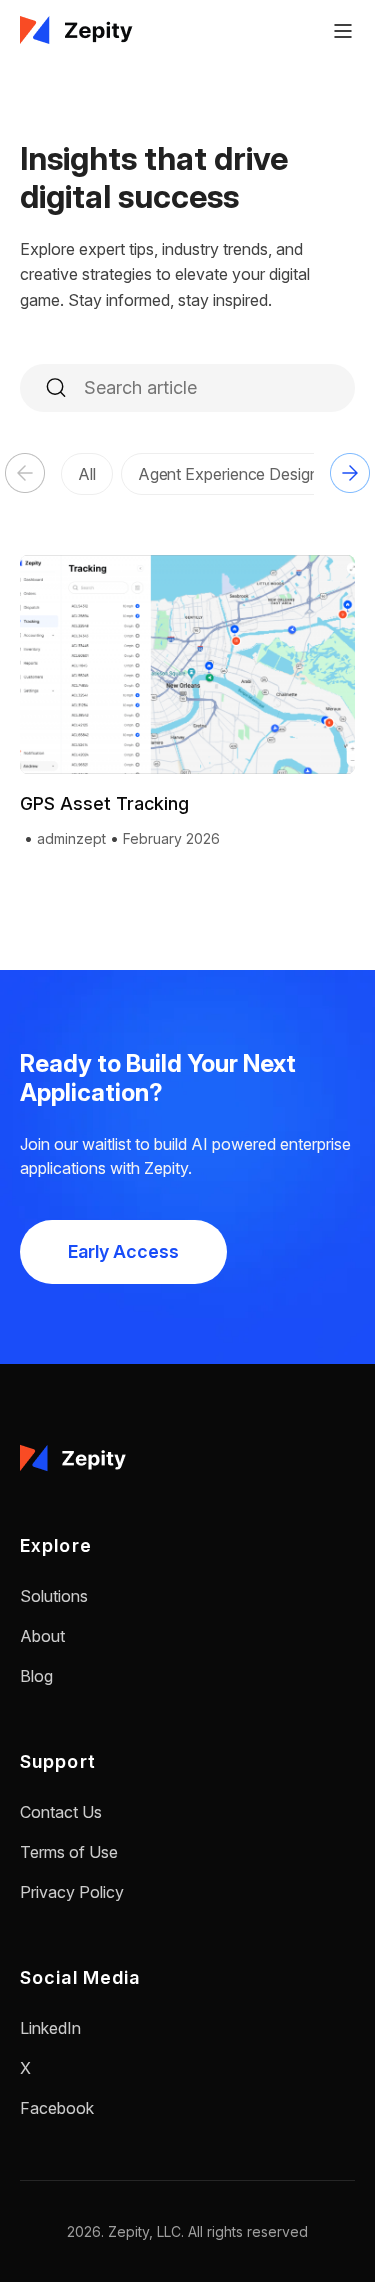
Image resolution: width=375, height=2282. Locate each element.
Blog (36, 1676)
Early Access (123, 1251)
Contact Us (61, 1812)
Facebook (57, 2108)
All (87, 474)
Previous (25, 473)
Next (350, 473)
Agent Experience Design (228, 474)
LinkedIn (50, 2028)
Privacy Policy (72, 1892)
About (42, 1636)
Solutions (54, 1596)
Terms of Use (69, 1852)
